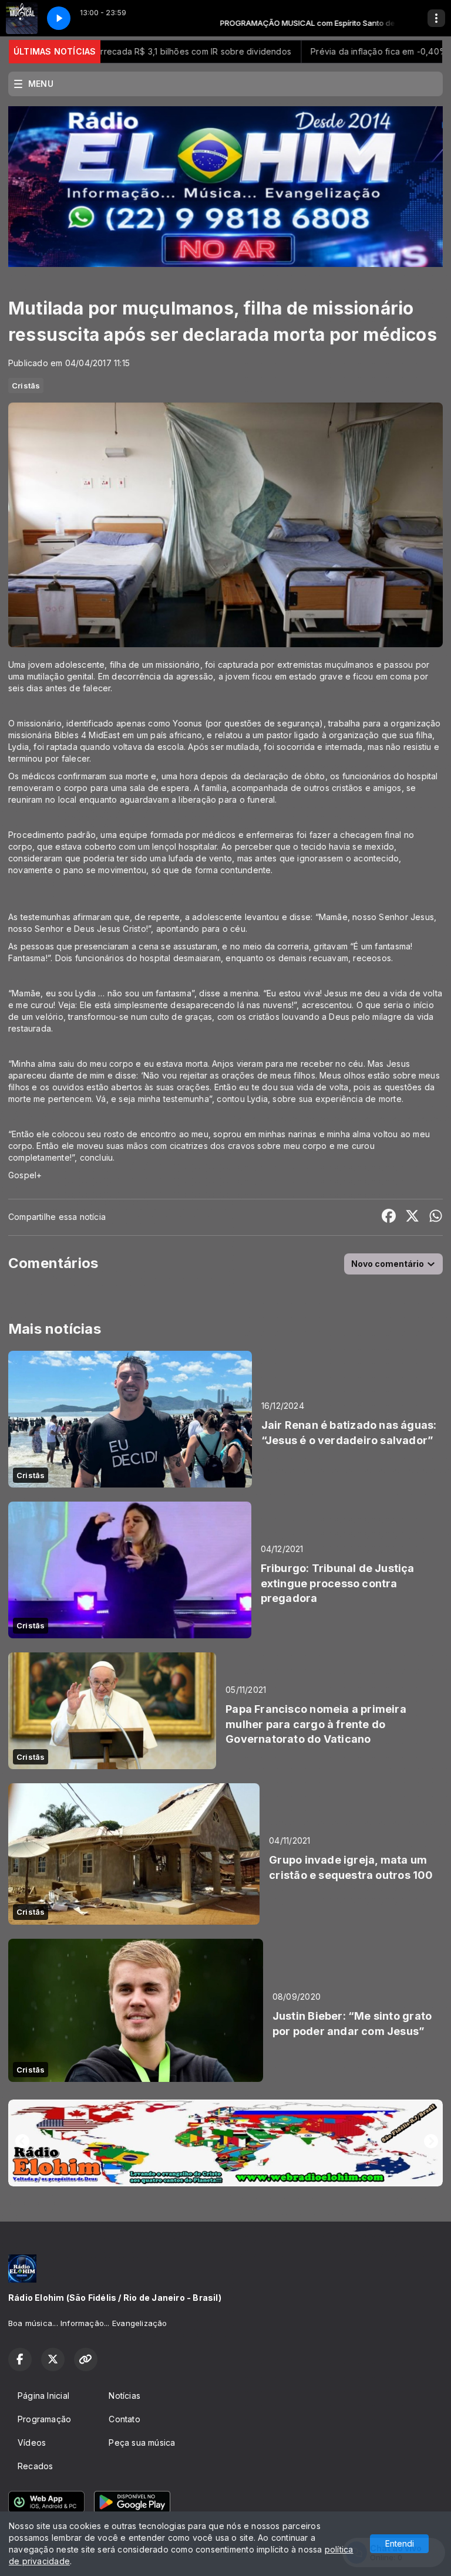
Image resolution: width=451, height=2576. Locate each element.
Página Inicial (43, 2396)
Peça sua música (142, 2443)
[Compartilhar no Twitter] (412, 1217)
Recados (35, 2466)
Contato (124, 2419)
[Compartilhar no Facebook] (389, 1217)
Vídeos (32, 2443)
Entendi (400, 2543)
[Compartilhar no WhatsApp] (436, 1217)
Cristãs (26, 386)
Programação (44, 2419)
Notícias (124, 2396)
